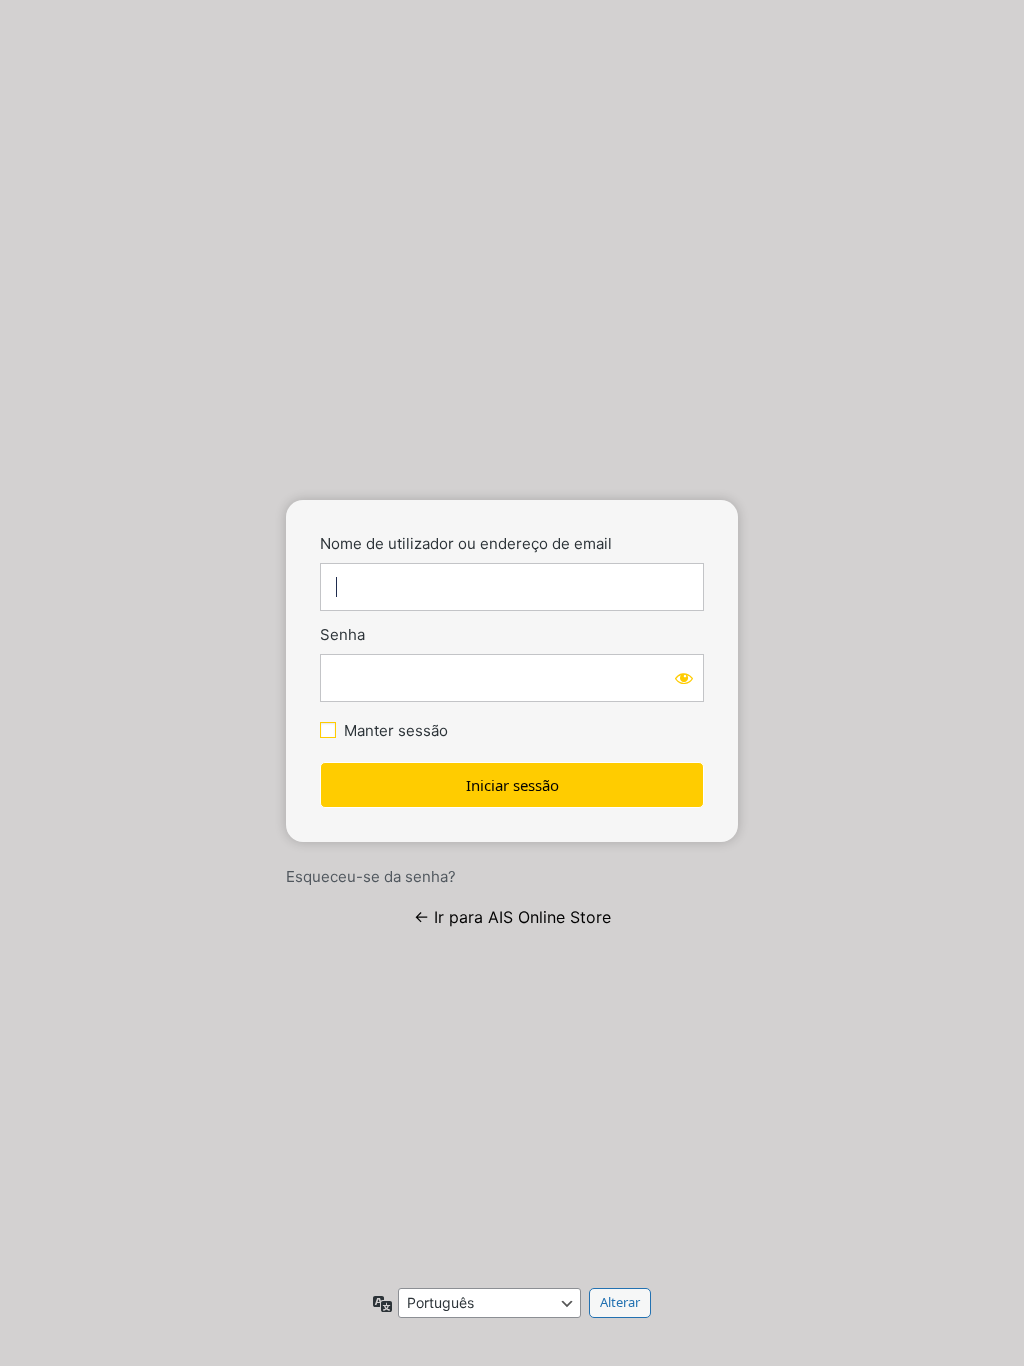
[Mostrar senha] (684, 678)
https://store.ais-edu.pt (512, 424)
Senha (342, 634)
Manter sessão (396, 730)
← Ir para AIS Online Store (512, 917)
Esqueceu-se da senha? (371, 876)
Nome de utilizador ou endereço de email (466, 543)
